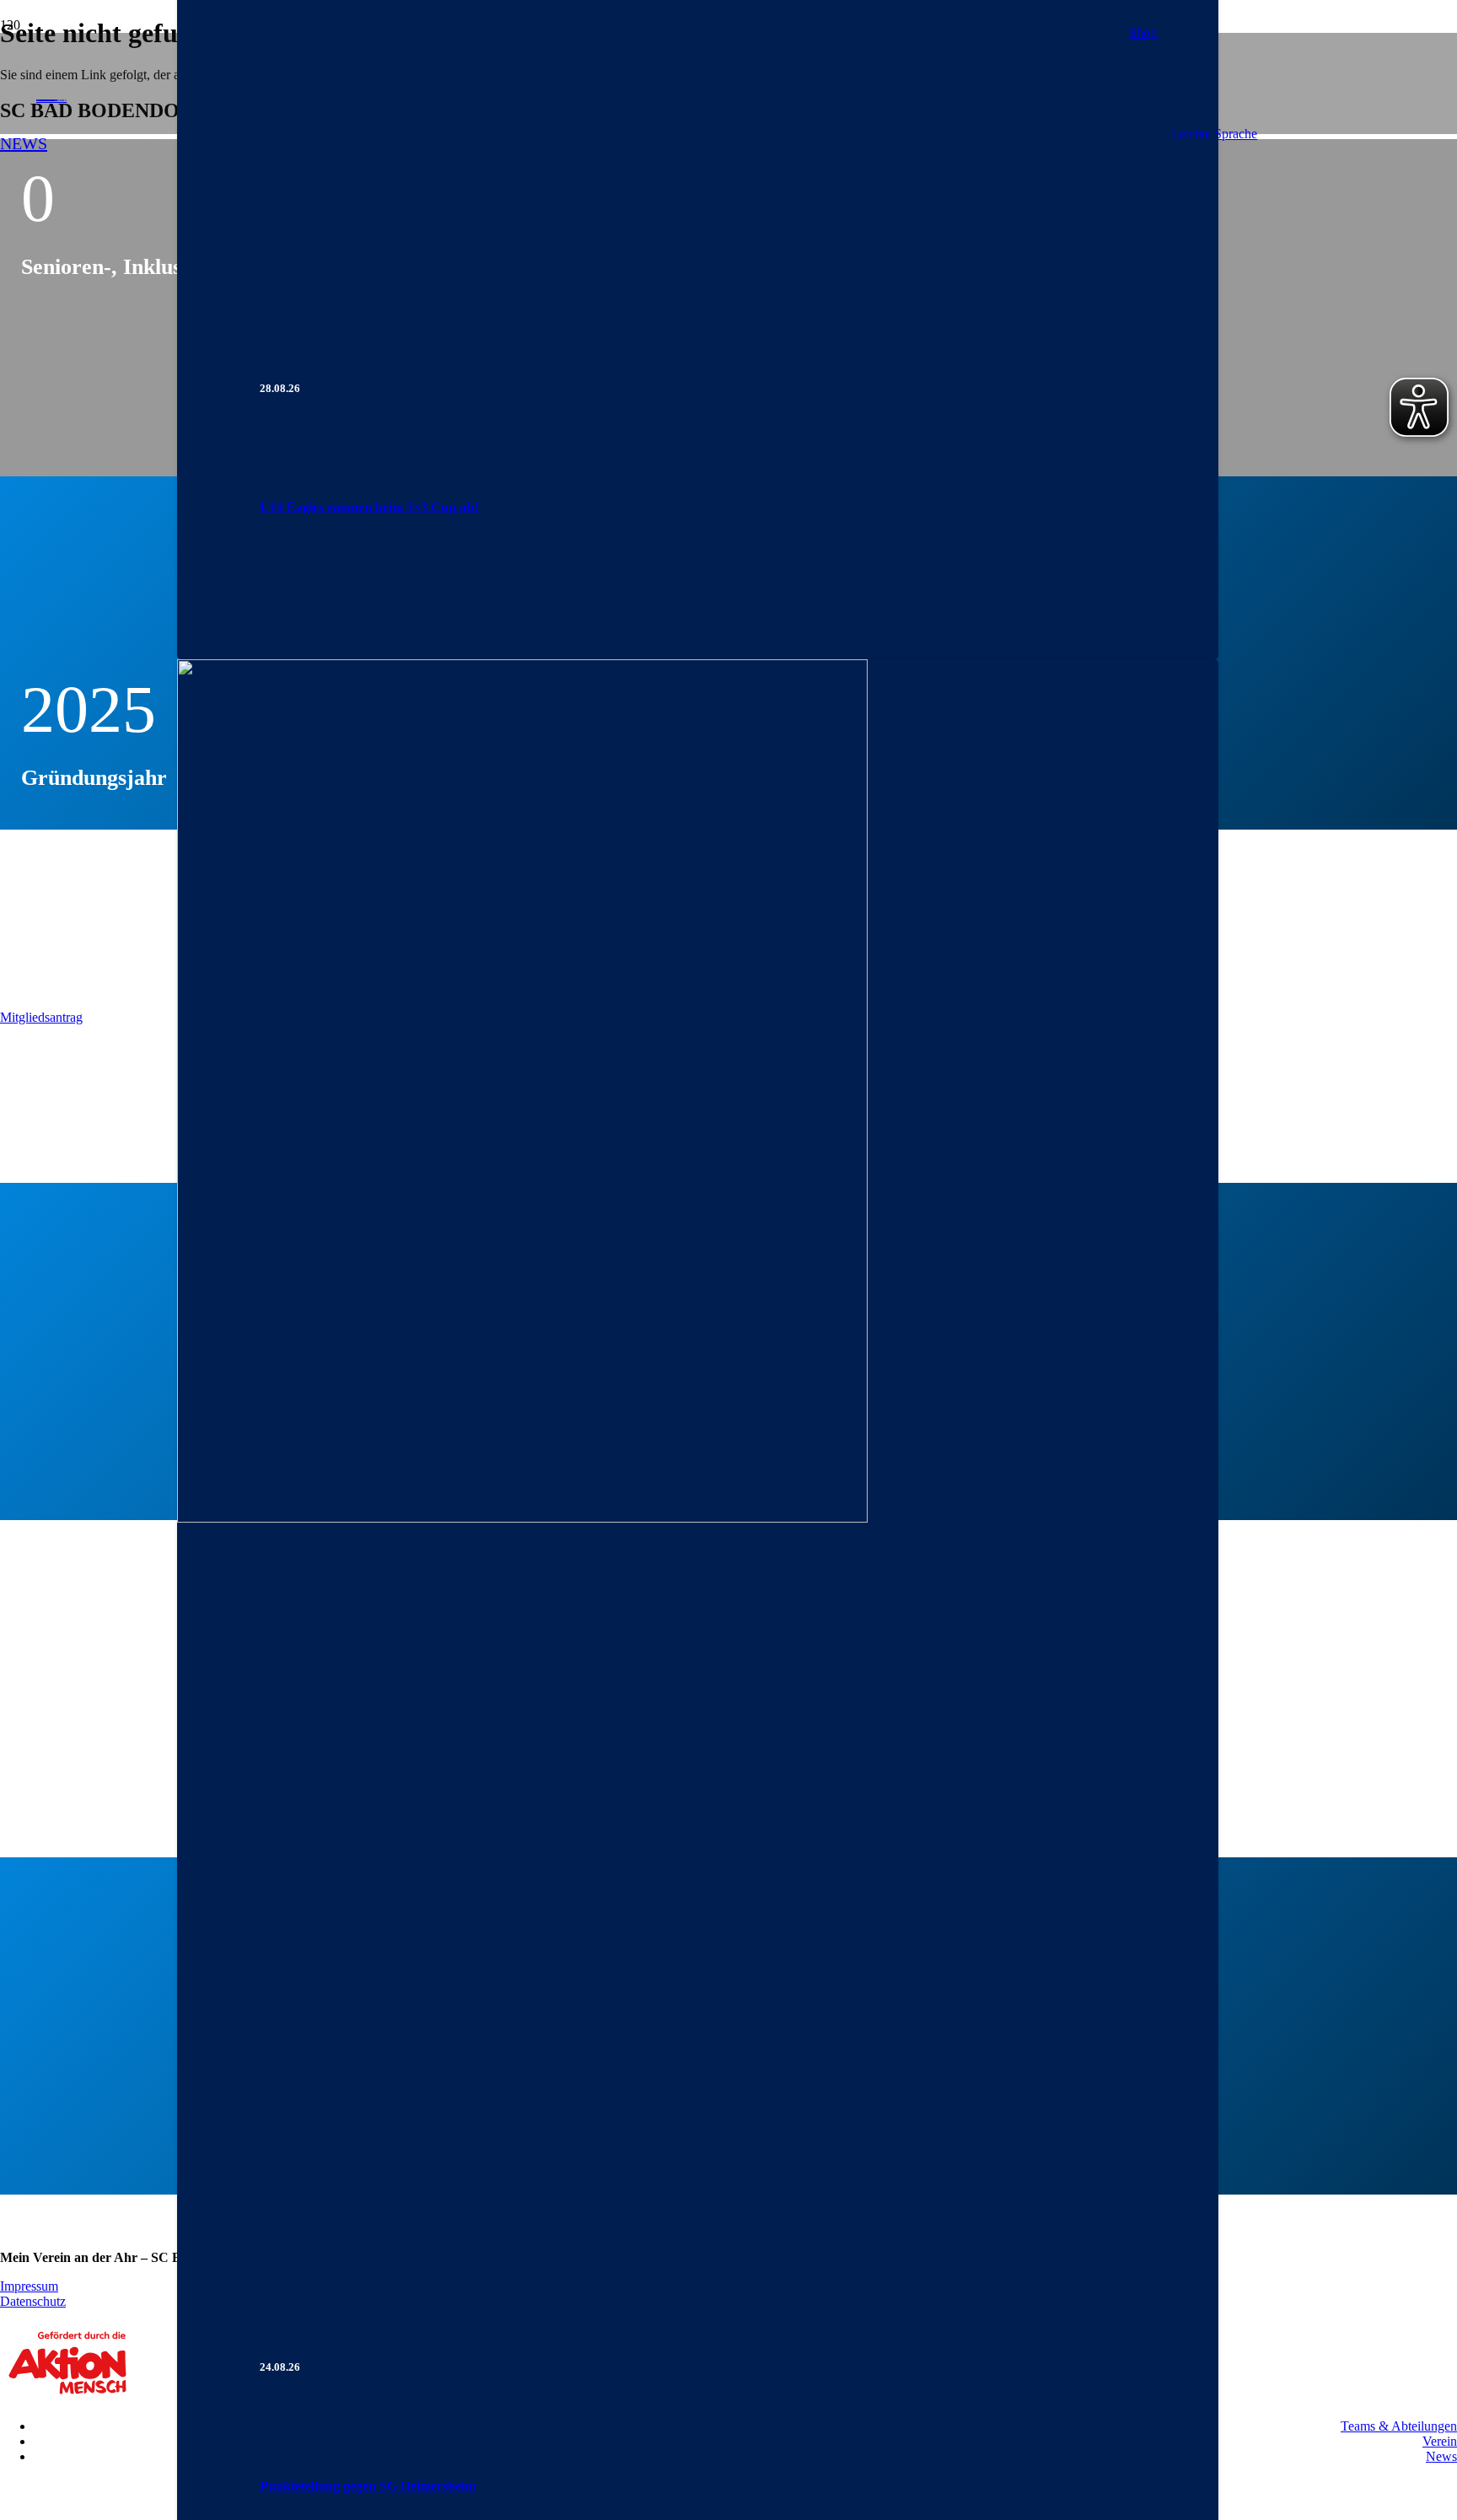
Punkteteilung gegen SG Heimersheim (368, 2486)
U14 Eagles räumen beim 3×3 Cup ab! (369, 507)
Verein (1440, 2441)
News (1441, 2456)
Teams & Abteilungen (1399, 2426)
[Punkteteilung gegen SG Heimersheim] (522, 1518)
